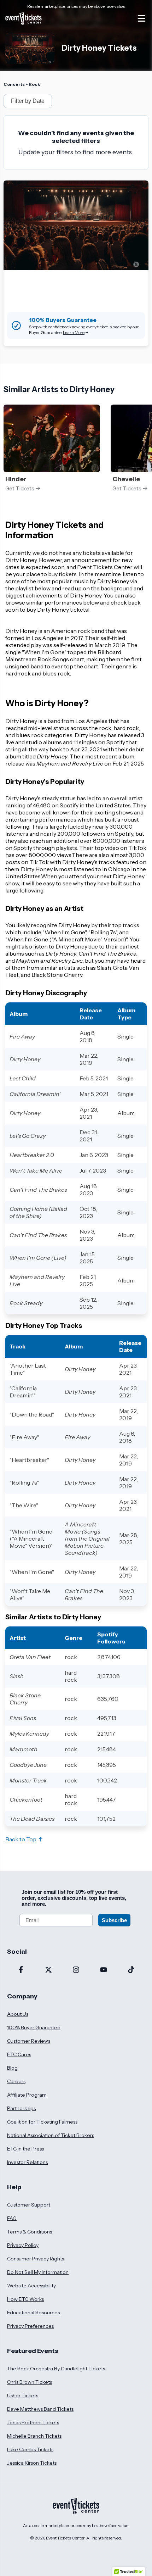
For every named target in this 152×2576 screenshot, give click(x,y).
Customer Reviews (29, 2041)
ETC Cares (19, 2054)
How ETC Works (25, 2299)
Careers (16, 2081)
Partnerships (21, 2108)
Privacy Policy (23, 2245)
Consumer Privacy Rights (36, 2259)
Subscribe (114, 1920)
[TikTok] (131, 1970)
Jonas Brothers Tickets (33, 2422)
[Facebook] (21, 1970)
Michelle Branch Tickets (34, 2436)
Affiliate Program (27, 2095)
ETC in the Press (25, 2149)
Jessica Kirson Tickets (32, 2463)
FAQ (12, 2218)
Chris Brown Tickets (30, 2382)
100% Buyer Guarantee (34, 2027)
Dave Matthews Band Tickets (40, 2409)
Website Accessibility (31, 2286)
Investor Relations (27, 2162)
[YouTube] (104, 1970)
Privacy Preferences (30, 2326)
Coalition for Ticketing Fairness (42, 2122)
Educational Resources (33, 2313)
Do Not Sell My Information (38, 2272)
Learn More (74, 332)
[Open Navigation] (141, 18)
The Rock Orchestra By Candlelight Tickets (56, 2369)
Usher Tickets (23, 2396)
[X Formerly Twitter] (48, 1970)
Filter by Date (28, 101)
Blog (12, 2068)
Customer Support (29, 2205)
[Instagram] (76, 1970)
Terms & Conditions (30, 2232)
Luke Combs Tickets (30, 2449)
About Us (18, 2014)
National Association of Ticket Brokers (51, 2135)
